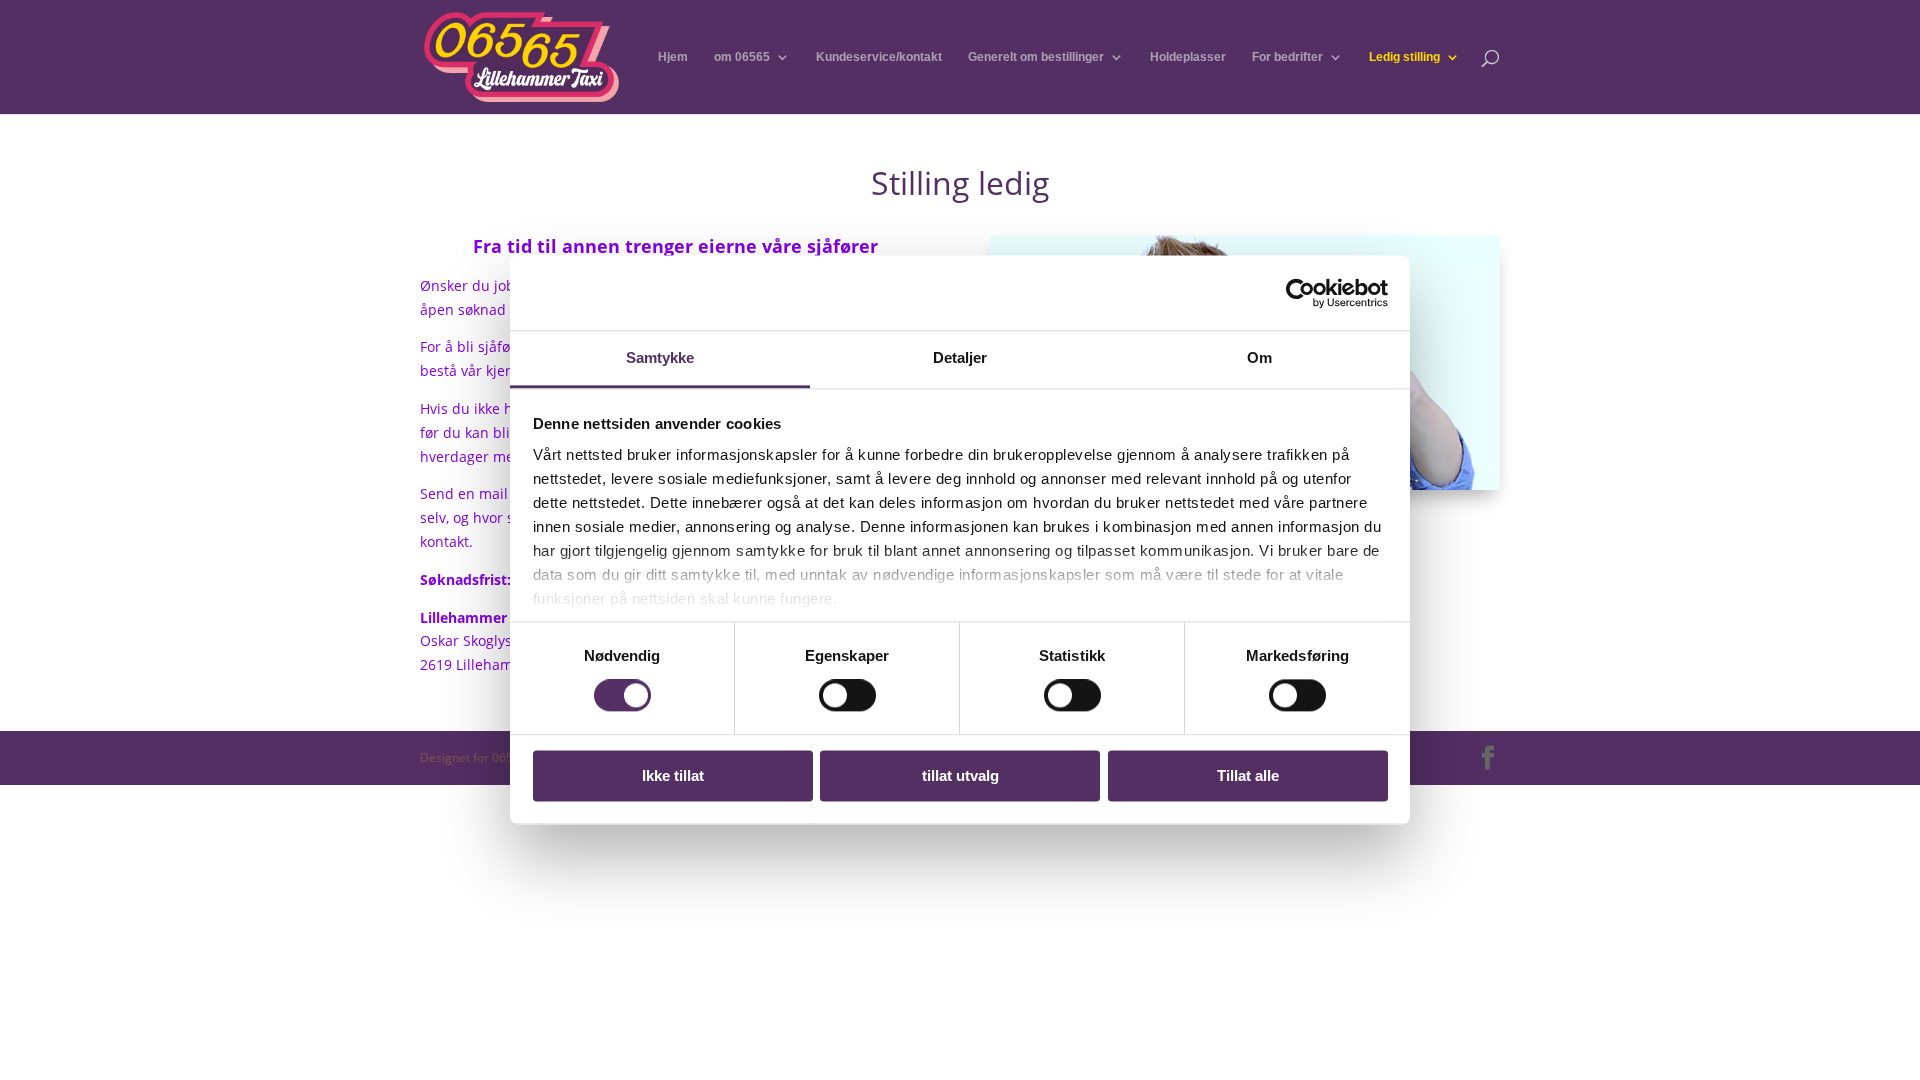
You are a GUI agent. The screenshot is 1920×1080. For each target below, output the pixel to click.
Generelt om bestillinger (1036, 57)
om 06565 (742, 57)
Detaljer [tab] (960, 357)
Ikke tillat (673, 775)
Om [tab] (1259, 357)
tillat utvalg (960, 775)
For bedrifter (1287, 57)
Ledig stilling (1404, 57)
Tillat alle (1248, 775)
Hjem (673, 57)
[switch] (847, 696)
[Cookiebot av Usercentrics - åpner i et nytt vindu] (1300, 293)
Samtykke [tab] (660, 357)
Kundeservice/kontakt (879, 57)
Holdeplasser (1188, 57)
